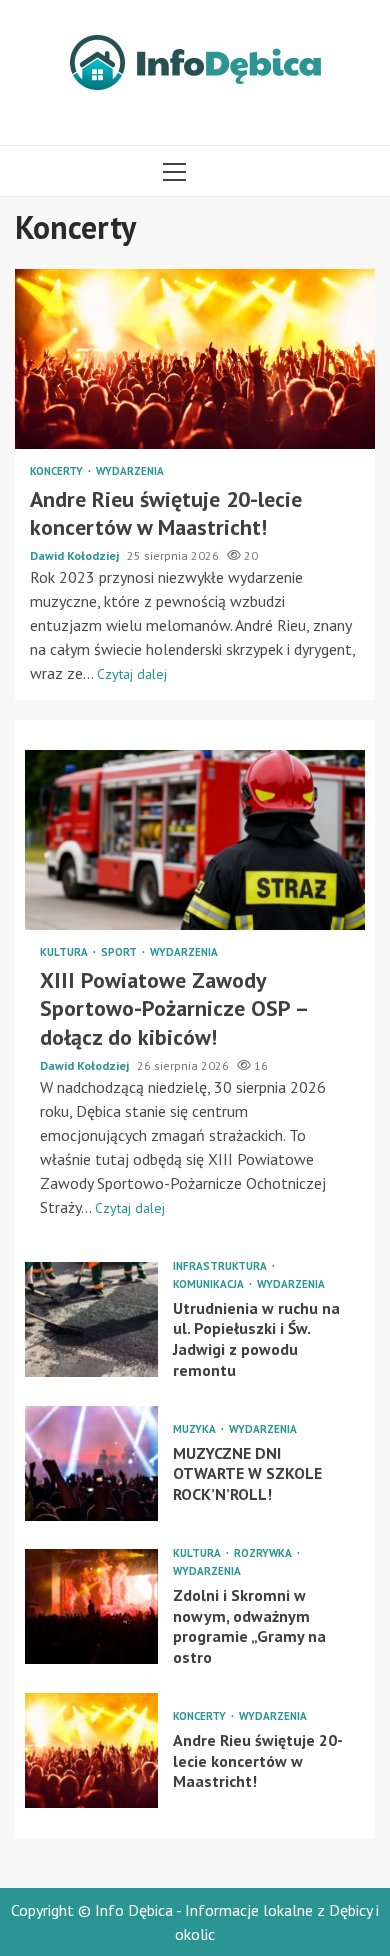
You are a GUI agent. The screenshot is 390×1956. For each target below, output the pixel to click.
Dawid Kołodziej (76, 555)
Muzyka (196, 1429)
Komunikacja (210, 1284)
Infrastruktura (221, 1266)
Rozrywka (264, 1553)
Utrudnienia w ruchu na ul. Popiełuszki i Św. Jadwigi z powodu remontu (91, 1319)
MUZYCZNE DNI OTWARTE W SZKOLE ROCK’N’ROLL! (91, 1463)
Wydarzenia (130, 471)
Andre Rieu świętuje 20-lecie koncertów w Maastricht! (195, 359)
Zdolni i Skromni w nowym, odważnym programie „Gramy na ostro (91, 1606)
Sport (120, 952)
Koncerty (58, 471)
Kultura (65, 952)
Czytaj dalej (132, 674)
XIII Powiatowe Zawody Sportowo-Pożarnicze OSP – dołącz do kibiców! (195, 840)
